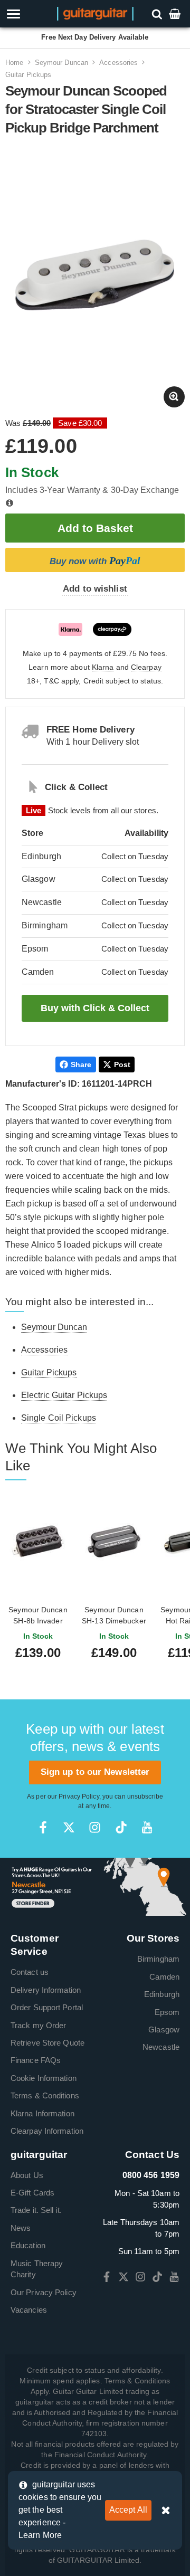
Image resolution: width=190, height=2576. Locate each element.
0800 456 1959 (151, 2175)
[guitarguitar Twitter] (69, 1827)
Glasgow (164, 2030)
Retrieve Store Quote (47, 2043)
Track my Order (38, 2025)
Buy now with (95, 560)
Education (28, 2245)
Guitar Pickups (28, 75)
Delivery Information (46, 1990)
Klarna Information (42, 2113)
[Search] (158, 13)
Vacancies (29, 2310)
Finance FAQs (36, 2060)
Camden (164, 1977)
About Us (27, 2175)
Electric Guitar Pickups (64, 1395)
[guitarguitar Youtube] (147, 1827)
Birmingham (158, 1959)
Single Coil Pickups (59, 1418)
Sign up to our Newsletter (95, 1772)
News (21, 2228)
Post (122, 1064)
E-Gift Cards (32, 2193)
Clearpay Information (47, 2131)
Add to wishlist (95, 589)
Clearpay (146, 667)
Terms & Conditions (45, 2095)
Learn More (40, 2535)
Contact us (30, 1972)
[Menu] (28, 14)
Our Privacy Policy (44, 2292)
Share (81, 1064)
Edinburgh (162, 1994)
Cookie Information (44, 2078)
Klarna (103, 667)
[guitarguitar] (95, 13)
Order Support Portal (47, 2007)
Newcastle (161, 2047)
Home (14, 63)
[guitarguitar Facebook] (43, 1827)
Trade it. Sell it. (36, 2210)
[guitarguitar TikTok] (121, 1827)
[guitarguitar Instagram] (95, 1827)
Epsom (167, 2012)
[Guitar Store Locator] (95, 1886)
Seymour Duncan (61, 63)
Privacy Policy (79, 1796)
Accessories (118, 63)
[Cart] (176, 13)
